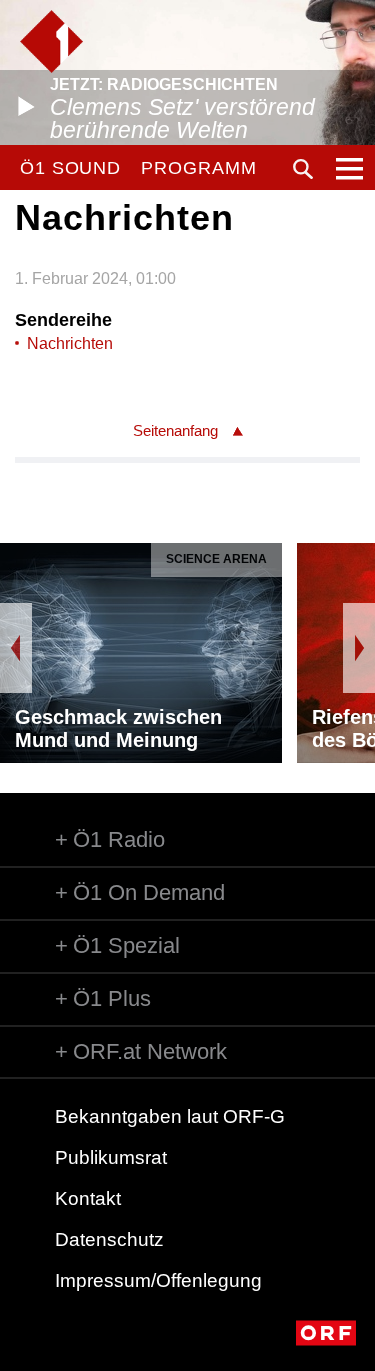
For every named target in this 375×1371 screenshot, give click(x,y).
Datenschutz (109, 1239)
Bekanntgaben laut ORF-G (170, 1116)
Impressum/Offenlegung (158, 1280)
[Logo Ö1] (51, 41)
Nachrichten (70, 343)
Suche (303, 169)
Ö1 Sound (70, 168)
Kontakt (88, 1198)
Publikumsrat (111, 1157)
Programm (198, 168)
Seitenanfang (175, 430)
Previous (16, 648)
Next (359, 648)
